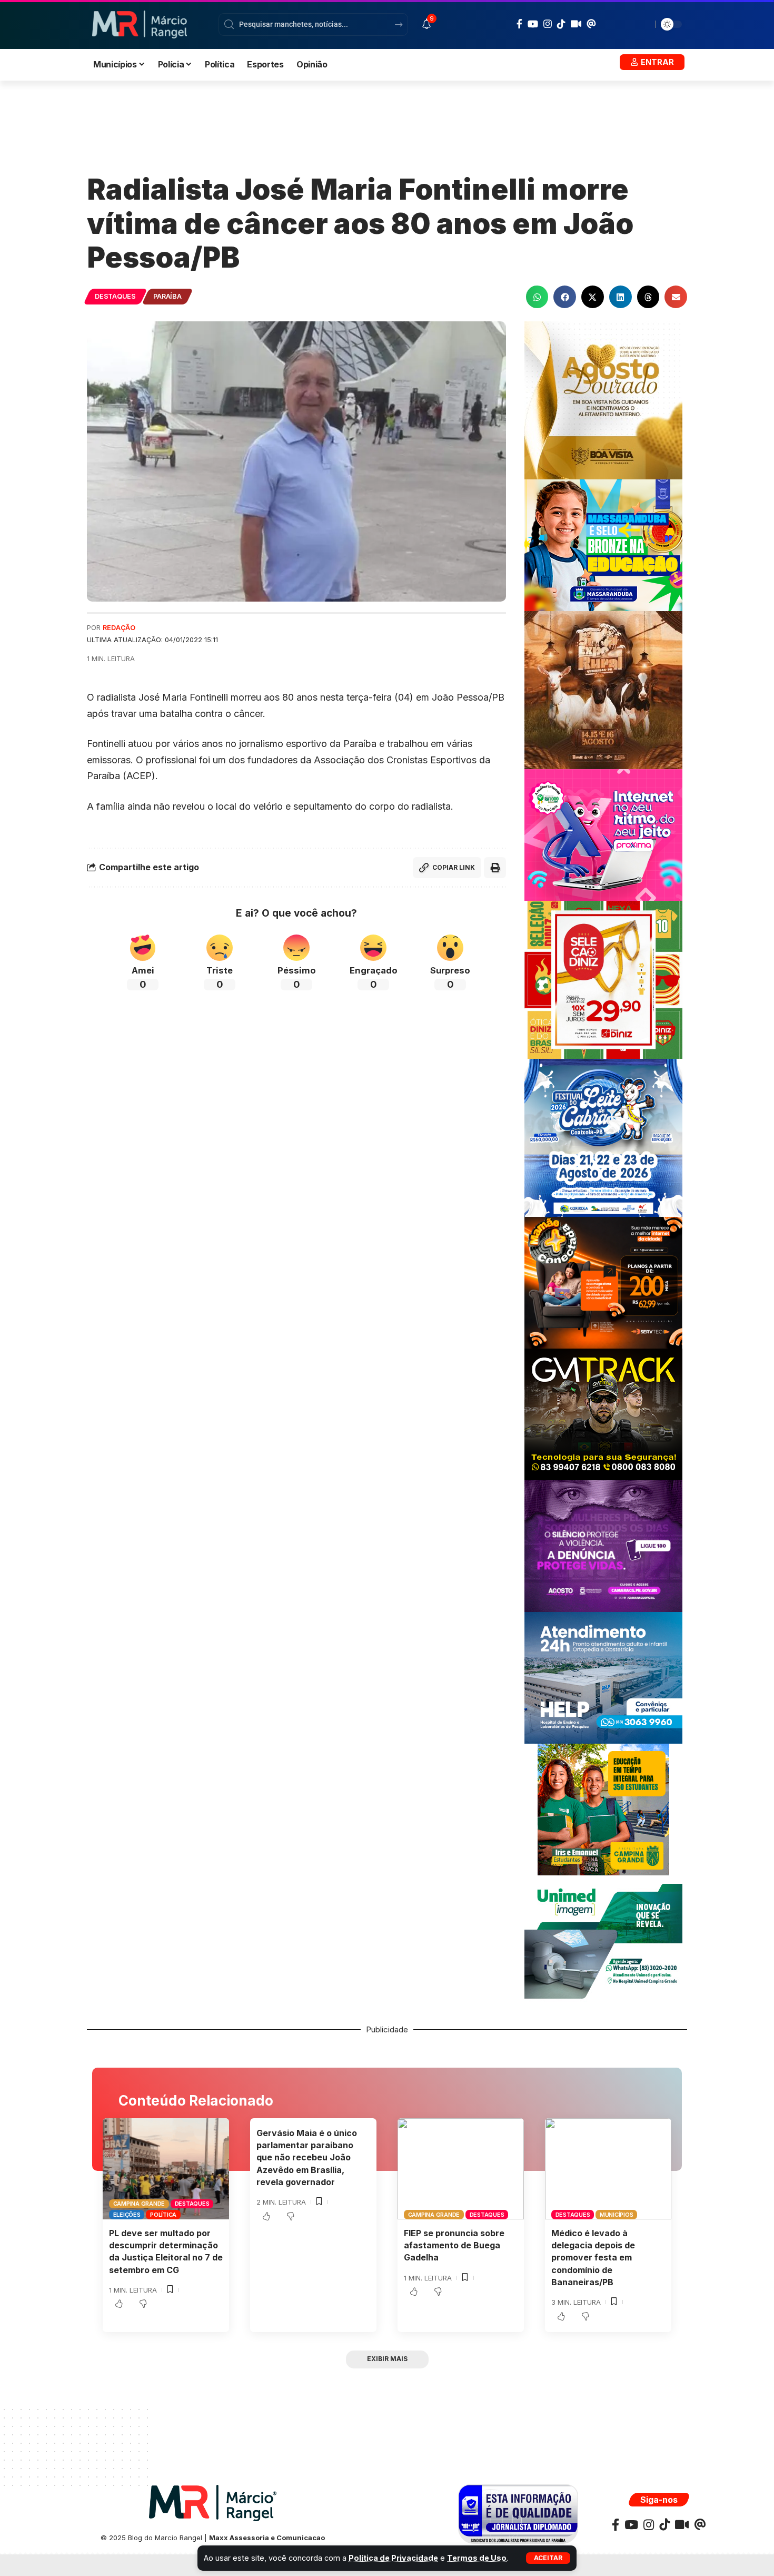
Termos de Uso (477, 2558)
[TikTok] (561, 24)
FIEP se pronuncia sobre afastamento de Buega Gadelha (454, 2245)
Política (163, 2215)
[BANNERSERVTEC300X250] (603, 1282)
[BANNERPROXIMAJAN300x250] (603, 834)
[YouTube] (533, 24)
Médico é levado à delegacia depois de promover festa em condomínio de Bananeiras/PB (593, 2258)
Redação (119, 628)
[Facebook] (519, 24)
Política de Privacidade (393, 2558)
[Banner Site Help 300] (603, 1677)
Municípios (617, 2215)
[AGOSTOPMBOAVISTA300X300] (603, 400)
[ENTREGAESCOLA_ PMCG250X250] (603, 1809)
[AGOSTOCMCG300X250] (603, 1545)
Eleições (127, 2215)
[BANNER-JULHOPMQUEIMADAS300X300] (603, 689)
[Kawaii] (576, 24)
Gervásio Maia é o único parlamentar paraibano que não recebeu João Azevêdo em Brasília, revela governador (307, 2157)
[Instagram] (548, 24)
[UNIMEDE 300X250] (603, 1940)
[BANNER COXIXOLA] (603, 1137)
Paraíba (167, 296)
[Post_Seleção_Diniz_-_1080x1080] (603, 979)
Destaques (115, 296)
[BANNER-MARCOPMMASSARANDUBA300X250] (603, 544)
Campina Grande (139, 2204)
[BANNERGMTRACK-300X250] (603, 1414)
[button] (548, 2558)
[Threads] (591, 24)
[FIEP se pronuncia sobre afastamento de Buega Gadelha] (461, 2169)
